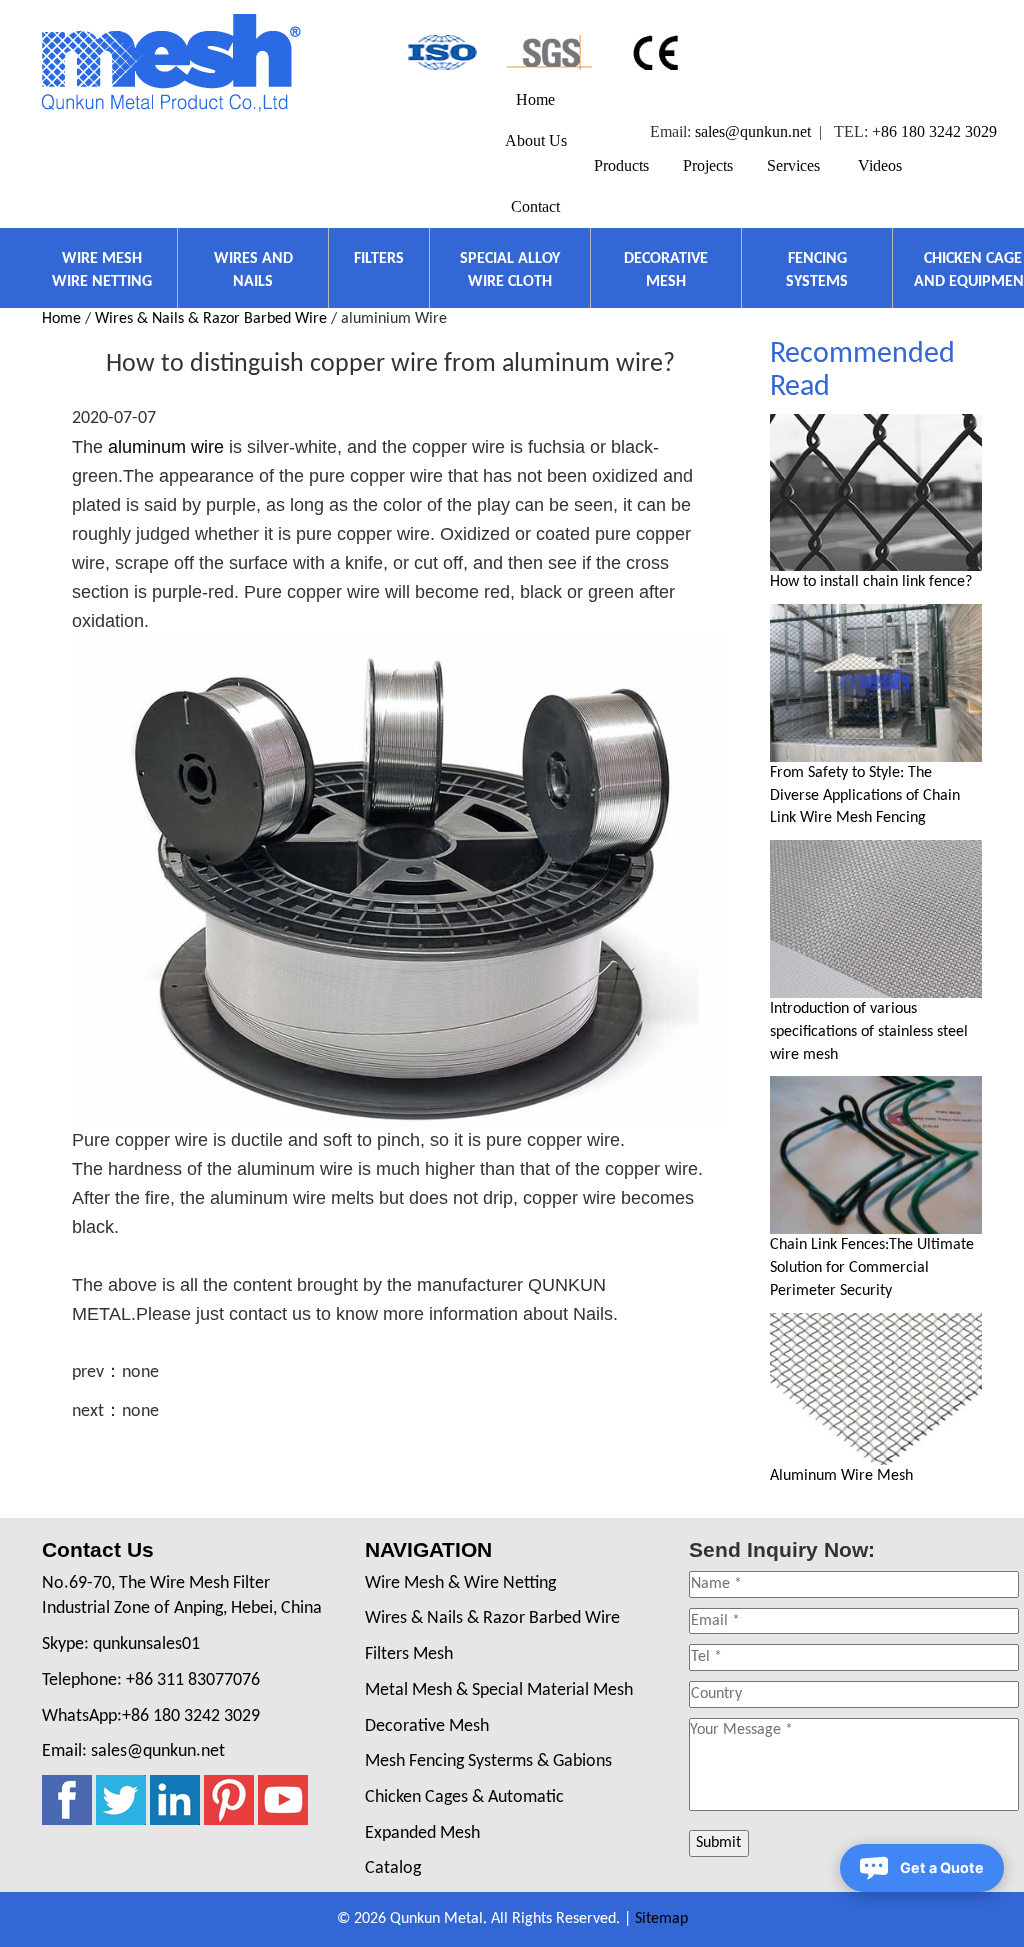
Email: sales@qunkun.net (133, 1751)
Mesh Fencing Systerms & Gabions (488, 1761)
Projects (708, 165)
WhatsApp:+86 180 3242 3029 (151, 1716)
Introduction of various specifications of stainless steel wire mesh (869, 1032)
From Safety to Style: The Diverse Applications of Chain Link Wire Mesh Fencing (865, 796)
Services (793, 165)
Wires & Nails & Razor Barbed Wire (211, 319)
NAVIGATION (428, 1549)
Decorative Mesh (427, 1726)
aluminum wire (166, 447)
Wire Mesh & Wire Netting (460, 1583)
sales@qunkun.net (753, 131)
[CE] (658, 52)
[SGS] (549, 52)
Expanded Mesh (422, 1833)
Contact (535, 206)
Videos (880, 165)
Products (621, 165)
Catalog (393, 1868)
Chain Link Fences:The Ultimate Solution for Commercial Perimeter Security (872, 1268)
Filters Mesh (409, 1654)
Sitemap (661, 1919)
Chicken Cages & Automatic (464, 1797)
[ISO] (440, 52)
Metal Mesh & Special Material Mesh (499, 1690)
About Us (536, 140)
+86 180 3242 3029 (934, 131)
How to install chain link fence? (871, 582)
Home (535, 99)
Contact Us (98, 1549)
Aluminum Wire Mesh (841, 1476)
